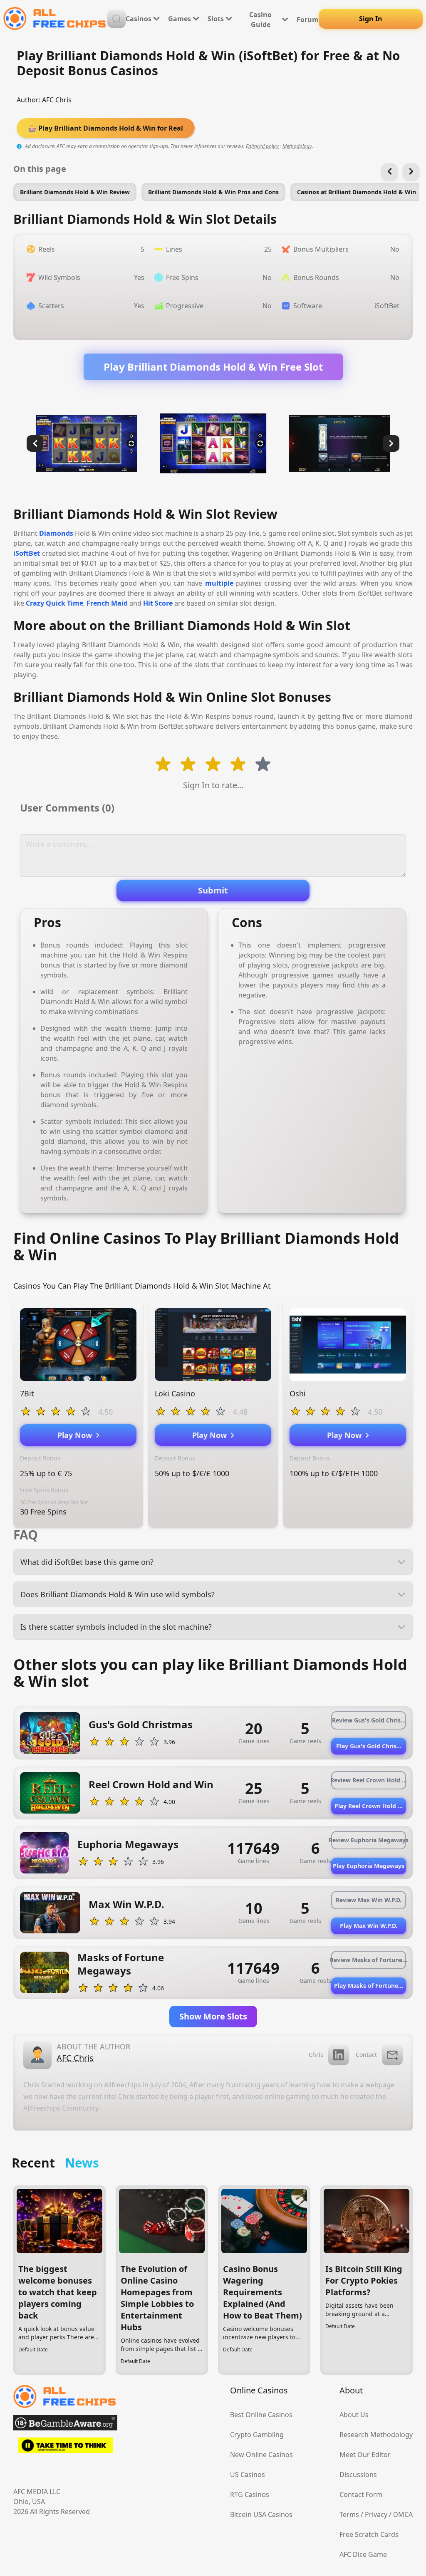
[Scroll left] (389, 171)
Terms (349, 2514)
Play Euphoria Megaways (369, 1866)
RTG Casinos (250, 2494)
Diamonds (56, 533)
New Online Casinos (261, 2455)
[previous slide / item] (35, 443)
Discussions (358, 2475)
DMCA (403, 2514)
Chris (316, 2055)
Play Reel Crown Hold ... (369, 1806)
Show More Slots (213, 2016)
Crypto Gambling (257, 2435)
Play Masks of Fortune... (369, 1986)
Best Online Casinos (261, 2415)
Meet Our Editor (365, 2455)
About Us (354, 2415)
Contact (366, 2055)
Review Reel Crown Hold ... (369, 1780)
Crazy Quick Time (54, 603)
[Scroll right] (411, 171)
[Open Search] (116, 19)
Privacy (376, 2514)
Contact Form (361, 2494)
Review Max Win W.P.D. (369, 1900)
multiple (219, 583)
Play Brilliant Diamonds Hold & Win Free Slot (213, 367)
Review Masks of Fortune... (369, 1960)
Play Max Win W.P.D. (369, 1926)
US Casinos (248, 2475)
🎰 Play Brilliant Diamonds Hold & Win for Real (106, 128)
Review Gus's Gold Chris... (369, 1720)
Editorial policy (262, 146)
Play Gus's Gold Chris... (369, 1746)
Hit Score (158, 603)
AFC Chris (57, 100)
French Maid (107, 603)
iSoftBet (27, 553)
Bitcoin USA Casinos (261, 2514)
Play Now (77, 1435)
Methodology (297, 146)
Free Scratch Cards (369, 2534)
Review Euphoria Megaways (369, 1840)
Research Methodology (376, 2435)
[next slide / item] (391, 443)
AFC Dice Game (363, 2554)
